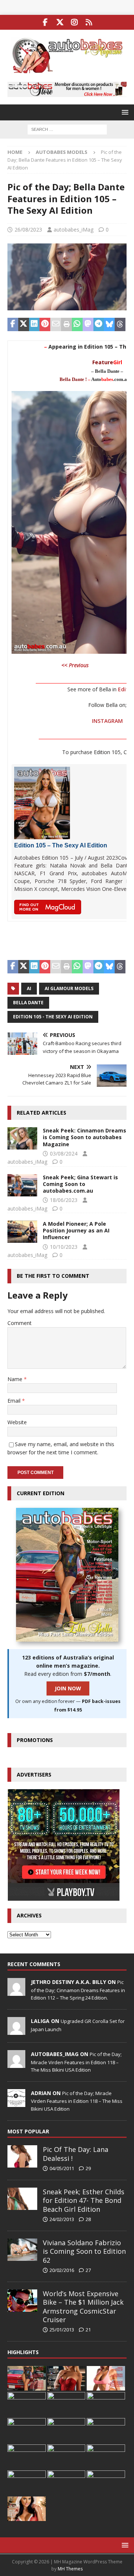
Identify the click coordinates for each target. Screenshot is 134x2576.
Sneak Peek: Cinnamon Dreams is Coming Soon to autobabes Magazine (84, 1137)
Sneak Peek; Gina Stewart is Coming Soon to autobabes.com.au (80, 1184)
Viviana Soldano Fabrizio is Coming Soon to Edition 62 (84, 2251)
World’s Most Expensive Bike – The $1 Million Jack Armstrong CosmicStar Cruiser (83, 2307)
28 (88, 2219)
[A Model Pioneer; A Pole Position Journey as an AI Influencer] (22, 1232)
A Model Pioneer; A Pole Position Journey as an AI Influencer (76, 1230)
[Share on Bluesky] (109, 324)
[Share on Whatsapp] (77, 324)
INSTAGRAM (107, 721)
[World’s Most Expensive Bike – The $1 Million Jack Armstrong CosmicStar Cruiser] (22, 2301)
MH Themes (70, 2569)
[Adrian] (16, 2103)
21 (88, 2330)
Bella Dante (28, 1003)
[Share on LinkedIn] (34, 324)
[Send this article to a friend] (56, 324)
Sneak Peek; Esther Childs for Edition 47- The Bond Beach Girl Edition (84, 2200)
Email (15, 1401)
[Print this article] (66, 324)
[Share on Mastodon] (88, 324)
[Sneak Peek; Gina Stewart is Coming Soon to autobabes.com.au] (22, 1185)
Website (17, 1422)
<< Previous (75, 665)
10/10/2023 (64, 1247)
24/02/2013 (62, 2219)
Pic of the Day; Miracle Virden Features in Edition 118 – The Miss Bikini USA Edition (76, 2062)
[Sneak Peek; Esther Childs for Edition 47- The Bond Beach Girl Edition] (22, 2199)
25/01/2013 (62, 2330)
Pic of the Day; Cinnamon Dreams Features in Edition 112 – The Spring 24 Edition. (78, 1990)
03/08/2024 (64, 1153)
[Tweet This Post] (24, 324)
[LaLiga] (16, 2031)
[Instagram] (74, 22)
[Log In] (89, 22)
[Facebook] (45, 22)
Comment (20, 1323)
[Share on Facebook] (13, 324)
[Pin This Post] (45, 324)
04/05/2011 (62, 2168)
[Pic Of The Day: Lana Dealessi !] (22, 2156)
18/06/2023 (64, 1200)
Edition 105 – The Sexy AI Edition (61, 845)
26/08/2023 (28, 230)
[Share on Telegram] (99, 324)
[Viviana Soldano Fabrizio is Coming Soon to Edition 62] (22, 2250)
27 (88, 2270)
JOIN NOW (68, 1688)
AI (29, 988)
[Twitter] (60, 22)
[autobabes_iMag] (16, 2064)
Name (16, 1379)
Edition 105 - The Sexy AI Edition (53, 1017)
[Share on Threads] (120, 324)
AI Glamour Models (69, 988)
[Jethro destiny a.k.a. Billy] (16, 1992)
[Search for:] (67, 129)
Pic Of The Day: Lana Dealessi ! (76, 2154)
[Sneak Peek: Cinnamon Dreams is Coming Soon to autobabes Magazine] (22, 1138)
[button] (124, 112)
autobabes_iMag (74, 230)
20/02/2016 (62, 2270)
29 (88, 2168)
